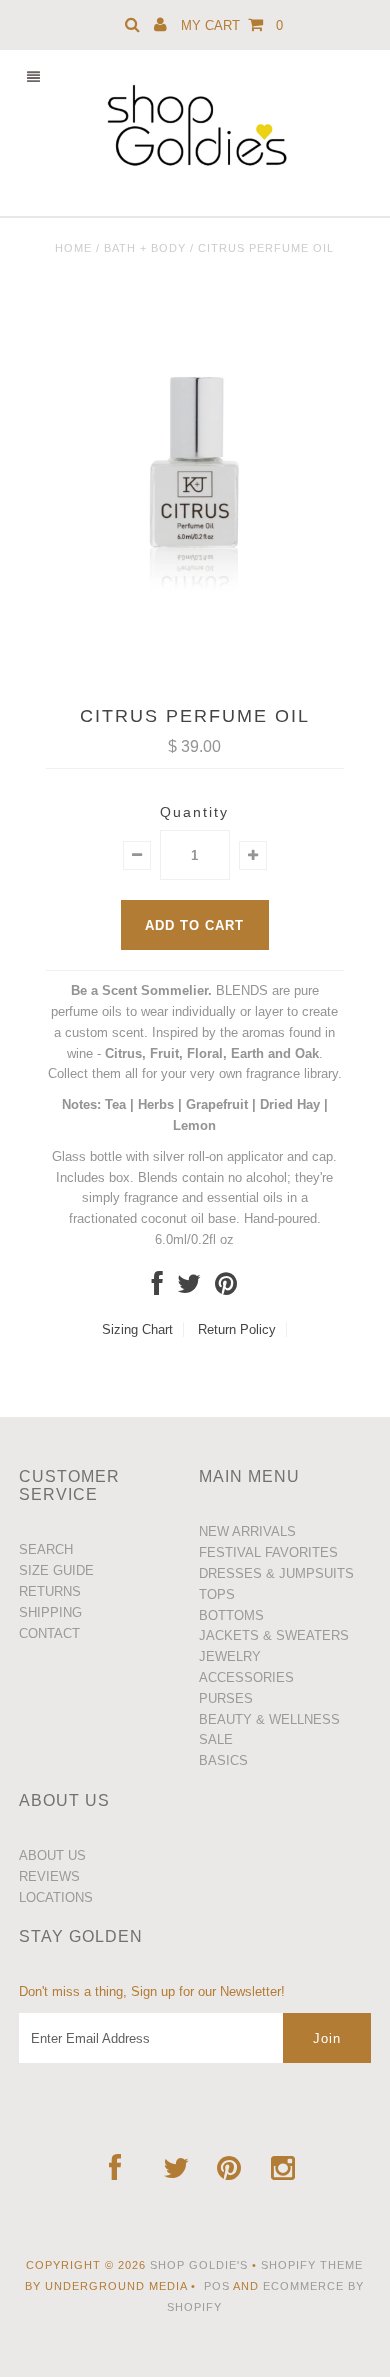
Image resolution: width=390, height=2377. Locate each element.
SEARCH (46, 1549)
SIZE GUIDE (56, 1570)
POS (217, 2286)
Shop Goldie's (199, 2265)
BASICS (223, 1760)
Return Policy (237, 1329)
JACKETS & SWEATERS (274, 1635)
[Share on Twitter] (189, 1288)
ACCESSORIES (246, 1677)
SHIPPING (50, 1612)
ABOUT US (52, 1855)
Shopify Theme (312, 2265)
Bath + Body (145, 248)
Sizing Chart (137, 1329)
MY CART (232, 25)
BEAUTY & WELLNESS (269, 1719)
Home (73, 248)
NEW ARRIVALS (247, 1531)
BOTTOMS (231, 1615)
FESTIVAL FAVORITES (268, 1552)
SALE (216, 1739)
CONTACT (49, 1633)
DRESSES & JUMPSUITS (276, 1573)
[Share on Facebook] (157, 1288)
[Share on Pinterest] (226, 1288)
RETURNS (50, 1591)
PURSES (226, 1698)
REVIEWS (49, 1876)
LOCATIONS (56, 1897)
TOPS (217, 1594)
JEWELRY (230, 1656)
